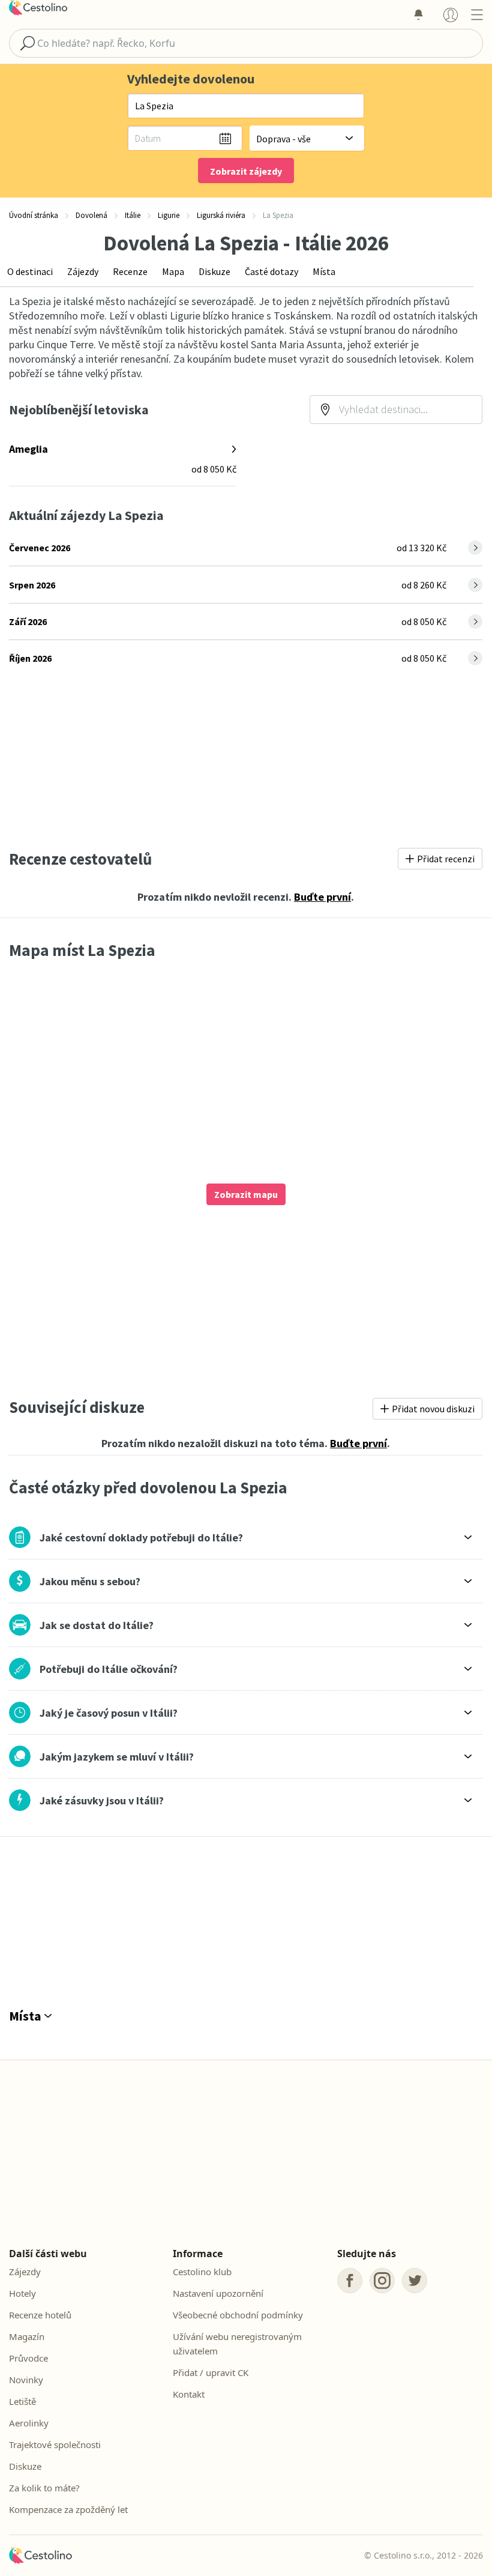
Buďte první (322, 897)
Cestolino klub (202, 2272)
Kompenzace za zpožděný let (68, 2509)
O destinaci (30, 271)
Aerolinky (29, 2423)
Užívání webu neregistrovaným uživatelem (237, 2344)
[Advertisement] (246, 758)
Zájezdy (83, 271)
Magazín (27, 2336)
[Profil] (451, 14)
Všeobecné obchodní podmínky (238, 2315)
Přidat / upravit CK (211, 2372)
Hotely (22, 2293)
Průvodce (28, 2358)
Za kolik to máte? (44, 2488)
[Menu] (477, 14)
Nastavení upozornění (218, 2293)
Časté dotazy (271, 271)
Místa (324, 271)
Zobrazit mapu (246, 1194)
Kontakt (189, 2394)
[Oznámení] (418, 14)
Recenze (130, 271)
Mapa (173, 271)
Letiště (22, 2401)
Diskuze (214, 271)
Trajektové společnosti (55, 2444)
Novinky (26, 2380)
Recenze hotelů (40, 2315)
